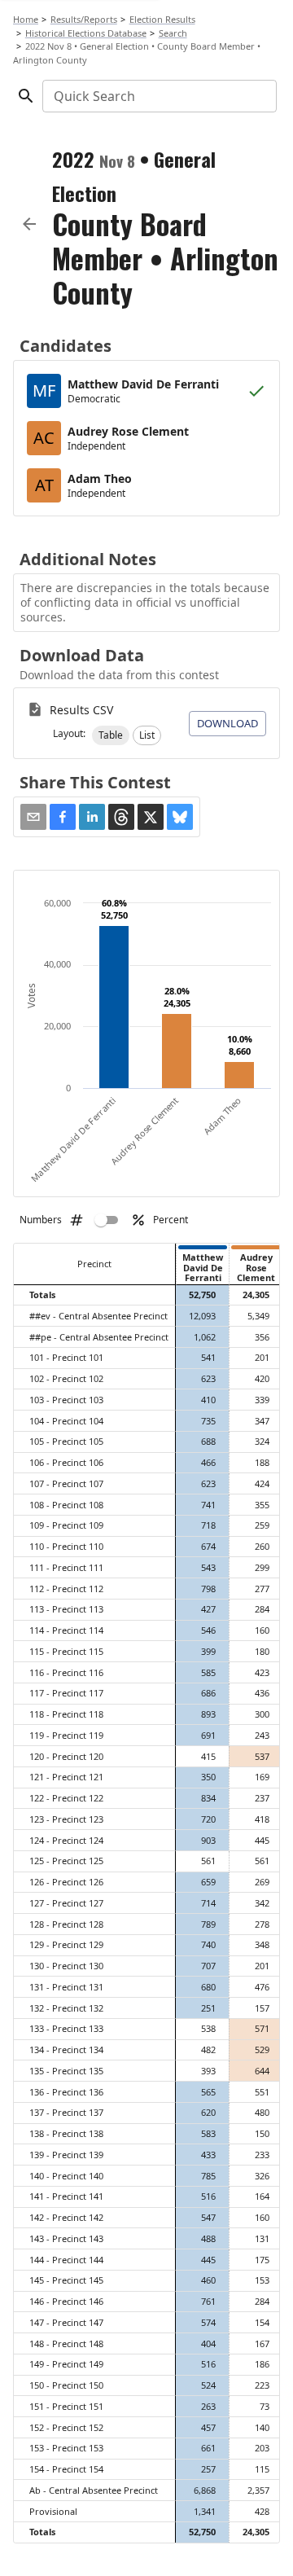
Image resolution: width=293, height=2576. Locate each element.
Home (26, 19)
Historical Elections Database (86, 33)
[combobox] (158, 96)
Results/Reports (84, 19)
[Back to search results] (29, 224)
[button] (111, 735)
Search (173, 33)
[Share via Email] (33, 817)
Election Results (162, 19)
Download (227, 723)
